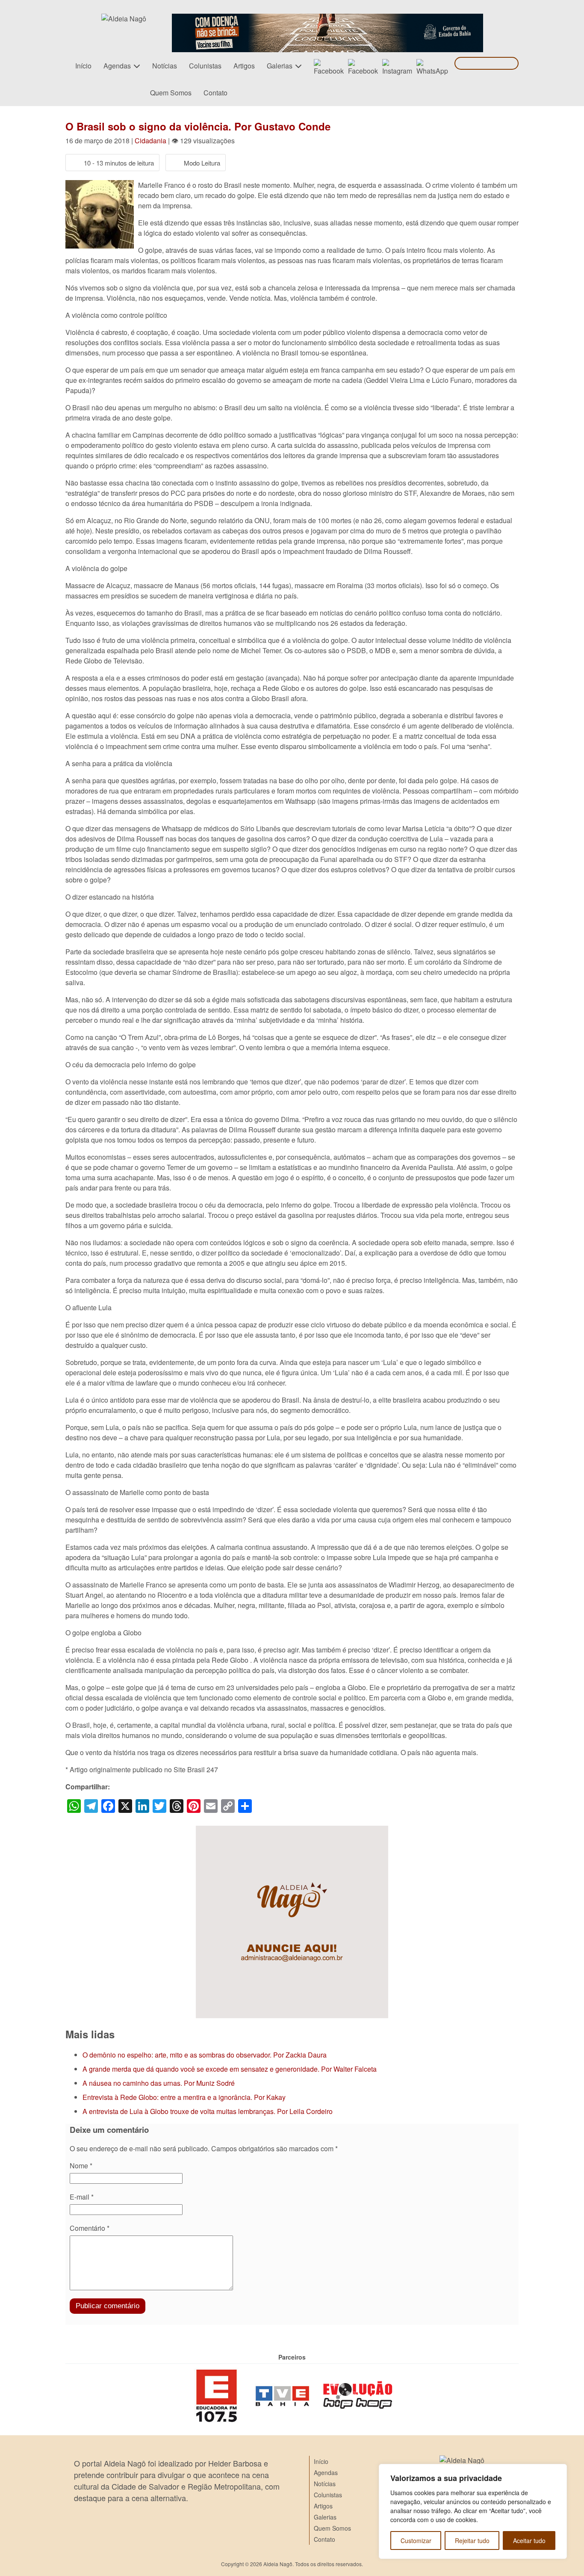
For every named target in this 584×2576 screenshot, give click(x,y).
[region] (473, 2511)
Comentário (90, 2228)
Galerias (280, 66)
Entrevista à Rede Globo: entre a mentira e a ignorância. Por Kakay (184, 2097)
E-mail (82, 2197)
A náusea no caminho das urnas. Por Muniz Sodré (159, 2083)
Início (83, 66)
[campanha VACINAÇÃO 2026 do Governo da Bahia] (327, 19)
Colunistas (205, 66)
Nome (81, 2166)
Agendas (117, 66)
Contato (215, 93)
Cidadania (150, 141)
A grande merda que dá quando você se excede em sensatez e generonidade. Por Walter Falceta (230, 2069)
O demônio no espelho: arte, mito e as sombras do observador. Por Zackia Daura (205, 2055)
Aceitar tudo (529, 2540)
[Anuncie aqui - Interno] (292, 1831)
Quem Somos (171, 93)
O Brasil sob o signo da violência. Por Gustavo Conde (198, 126)
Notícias (165, 66)
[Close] (558, 2471)
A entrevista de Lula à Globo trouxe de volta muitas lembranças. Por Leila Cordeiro (208, 2111)
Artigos (244, 66)
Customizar (416, 2540)
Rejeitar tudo (472, 2540)
